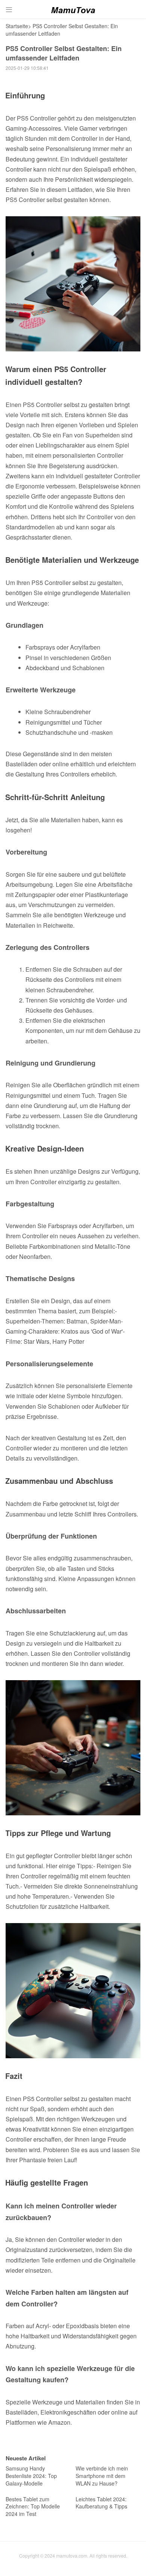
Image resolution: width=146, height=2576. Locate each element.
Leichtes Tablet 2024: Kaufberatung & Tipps (101, 2503)
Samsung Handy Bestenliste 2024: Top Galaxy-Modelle (31, 2476)
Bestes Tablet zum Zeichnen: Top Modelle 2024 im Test (33, 2506)
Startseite (17, 26)
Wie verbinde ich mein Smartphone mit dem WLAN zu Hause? (102, 2476)
